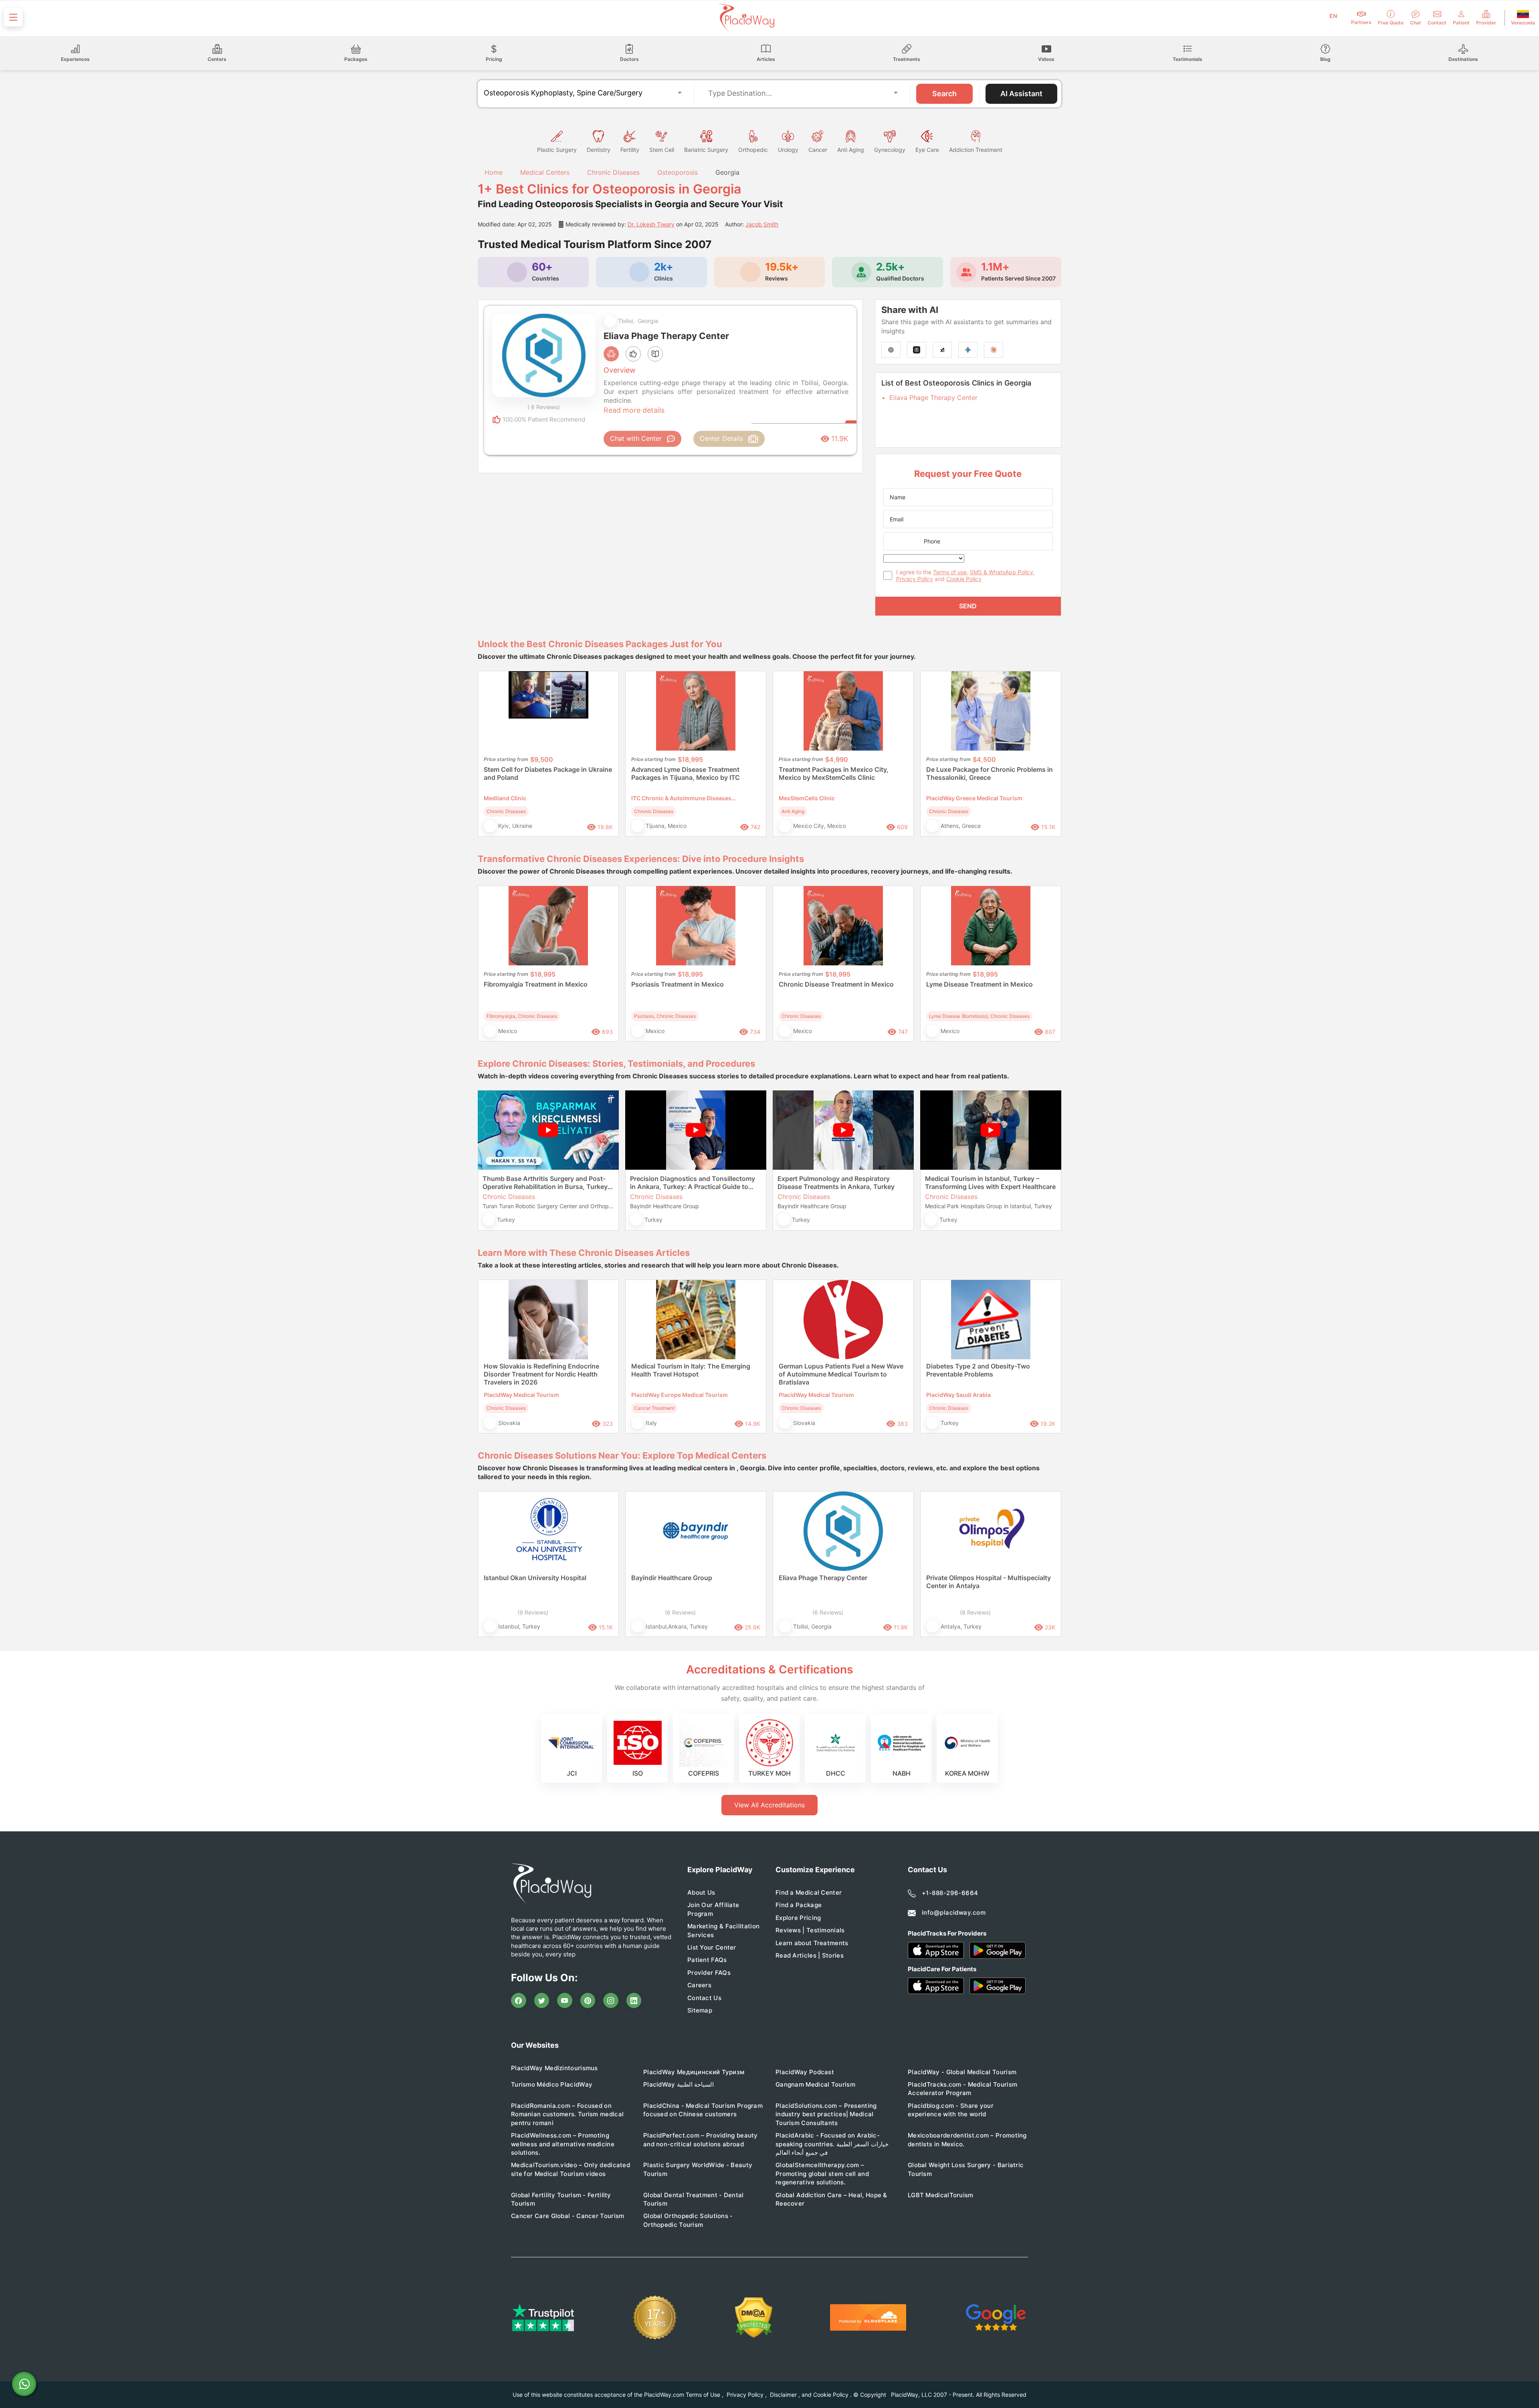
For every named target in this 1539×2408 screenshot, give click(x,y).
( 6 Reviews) (544, 407)
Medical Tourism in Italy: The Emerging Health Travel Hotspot (691, 1370)
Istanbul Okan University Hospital (535, 1578)
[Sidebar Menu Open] (13, 17)
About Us (701, 1892)
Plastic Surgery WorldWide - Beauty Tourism (698, 2169)
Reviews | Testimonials (810, 1930)
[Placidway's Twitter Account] (542, 2000)
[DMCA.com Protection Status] (754, 2318)
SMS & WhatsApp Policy (1002, 572)
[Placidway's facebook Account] (519, 2000)
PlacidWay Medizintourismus (554, 2068)
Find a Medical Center (809, 1892)
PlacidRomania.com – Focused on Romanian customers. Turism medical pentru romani (567, 2114)
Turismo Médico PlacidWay (552, 2084)
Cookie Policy (964, 579)
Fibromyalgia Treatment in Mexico (536, 984)
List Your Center (712, 1947)
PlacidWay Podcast (805, 2072)
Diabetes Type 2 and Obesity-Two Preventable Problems (978, 1370)
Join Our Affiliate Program (713, 1909)
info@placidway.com (954, 1912)
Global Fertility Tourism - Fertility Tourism (561, 2199)
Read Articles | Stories (810, 1955)
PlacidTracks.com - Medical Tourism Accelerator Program (962, 2089)
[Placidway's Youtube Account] (565, 2000)
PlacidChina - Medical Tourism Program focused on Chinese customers (703, 2110)
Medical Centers (545, 172)
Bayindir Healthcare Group (672, 1578)
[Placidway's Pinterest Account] (588, 2000)
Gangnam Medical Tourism (815, 2084)
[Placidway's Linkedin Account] (634, 2000)
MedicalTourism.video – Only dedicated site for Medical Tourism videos (571, 2169)
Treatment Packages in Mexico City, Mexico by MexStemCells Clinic (834, 773)
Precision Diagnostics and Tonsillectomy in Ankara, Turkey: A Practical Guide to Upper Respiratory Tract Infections (693, 1183)
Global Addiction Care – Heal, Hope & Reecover (831, 2199)
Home (493, 172)
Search (944, 94)
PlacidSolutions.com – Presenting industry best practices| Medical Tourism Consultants (826, 2114)
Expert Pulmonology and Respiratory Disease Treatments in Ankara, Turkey (836, 1183)
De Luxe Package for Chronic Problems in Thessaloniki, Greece (990, 773)
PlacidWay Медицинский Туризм (694, 2072)
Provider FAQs (709, 1973)
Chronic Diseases (613, 172)
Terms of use (950, 572)
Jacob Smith (762, 224)
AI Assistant (1021, 94)
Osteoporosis (678, 172)
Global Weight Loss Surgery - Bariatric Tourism (966, 2169)
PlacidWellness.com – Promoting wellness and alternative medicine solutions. (563, 2144)
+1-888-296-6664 (950, 1893)
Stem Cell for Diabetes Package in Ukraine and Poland (548, 773)
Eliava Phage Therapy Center (933, 398)
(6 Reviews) (680, 1612)
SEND (968, 606)
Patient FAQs (707, 1960)
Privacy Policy (915, 579)
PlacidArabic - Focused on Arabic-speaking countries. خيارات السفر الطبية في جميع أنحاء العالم (832, 2144)
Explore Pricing (798, 1918)
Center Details (721, 438)
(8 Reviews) (975, 1612)
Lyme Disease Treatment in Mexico (980, 984)
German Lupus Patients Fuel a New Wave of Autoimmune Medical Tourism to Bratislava (841, 1374)
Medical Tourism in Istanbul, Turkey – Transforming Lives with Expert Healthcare (990, 1183)
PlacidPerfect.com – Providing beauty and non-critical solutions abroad (701, 2140)
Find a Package (799, 1905)
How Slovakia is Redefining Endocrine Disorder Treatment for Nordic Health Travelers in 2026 (541, 1374)
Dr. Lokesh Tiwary (651, 224)
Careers (699, 1985)
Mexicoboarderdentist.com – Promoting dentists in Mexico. (967, 2140)
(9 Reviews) (533, 1612)
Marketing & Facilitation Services (723, 1930)
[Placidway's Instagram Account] (611, 2000)
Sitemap (700, 2010)
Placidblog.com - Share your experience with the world (951, 2110)
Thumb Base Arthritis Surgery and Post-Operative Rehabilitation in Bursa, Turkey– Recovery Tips (547, 1183)
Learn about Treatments (812, 1943)
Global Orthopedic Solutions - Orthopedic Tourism (688, 2220)
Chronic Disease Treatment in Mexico (836, 984)
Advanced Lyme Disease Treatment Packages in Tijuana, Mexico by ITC (686, 773)
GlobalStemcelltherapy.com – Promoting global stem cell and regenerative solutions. (822, 2174)
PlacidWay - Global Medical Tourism (962, 2072)
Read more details (634, 410)
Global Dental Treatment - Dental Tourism (694, 2199)
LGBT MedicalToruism (941, 2195)
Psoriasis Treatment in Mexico (678, 984)
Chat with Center (636, 438)
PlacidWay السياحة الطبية (679, 2084)
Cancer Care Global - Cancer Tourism (568, 2216)
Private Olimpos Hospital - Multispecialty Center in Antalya (989, 1582)
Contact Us (704, 1998)
